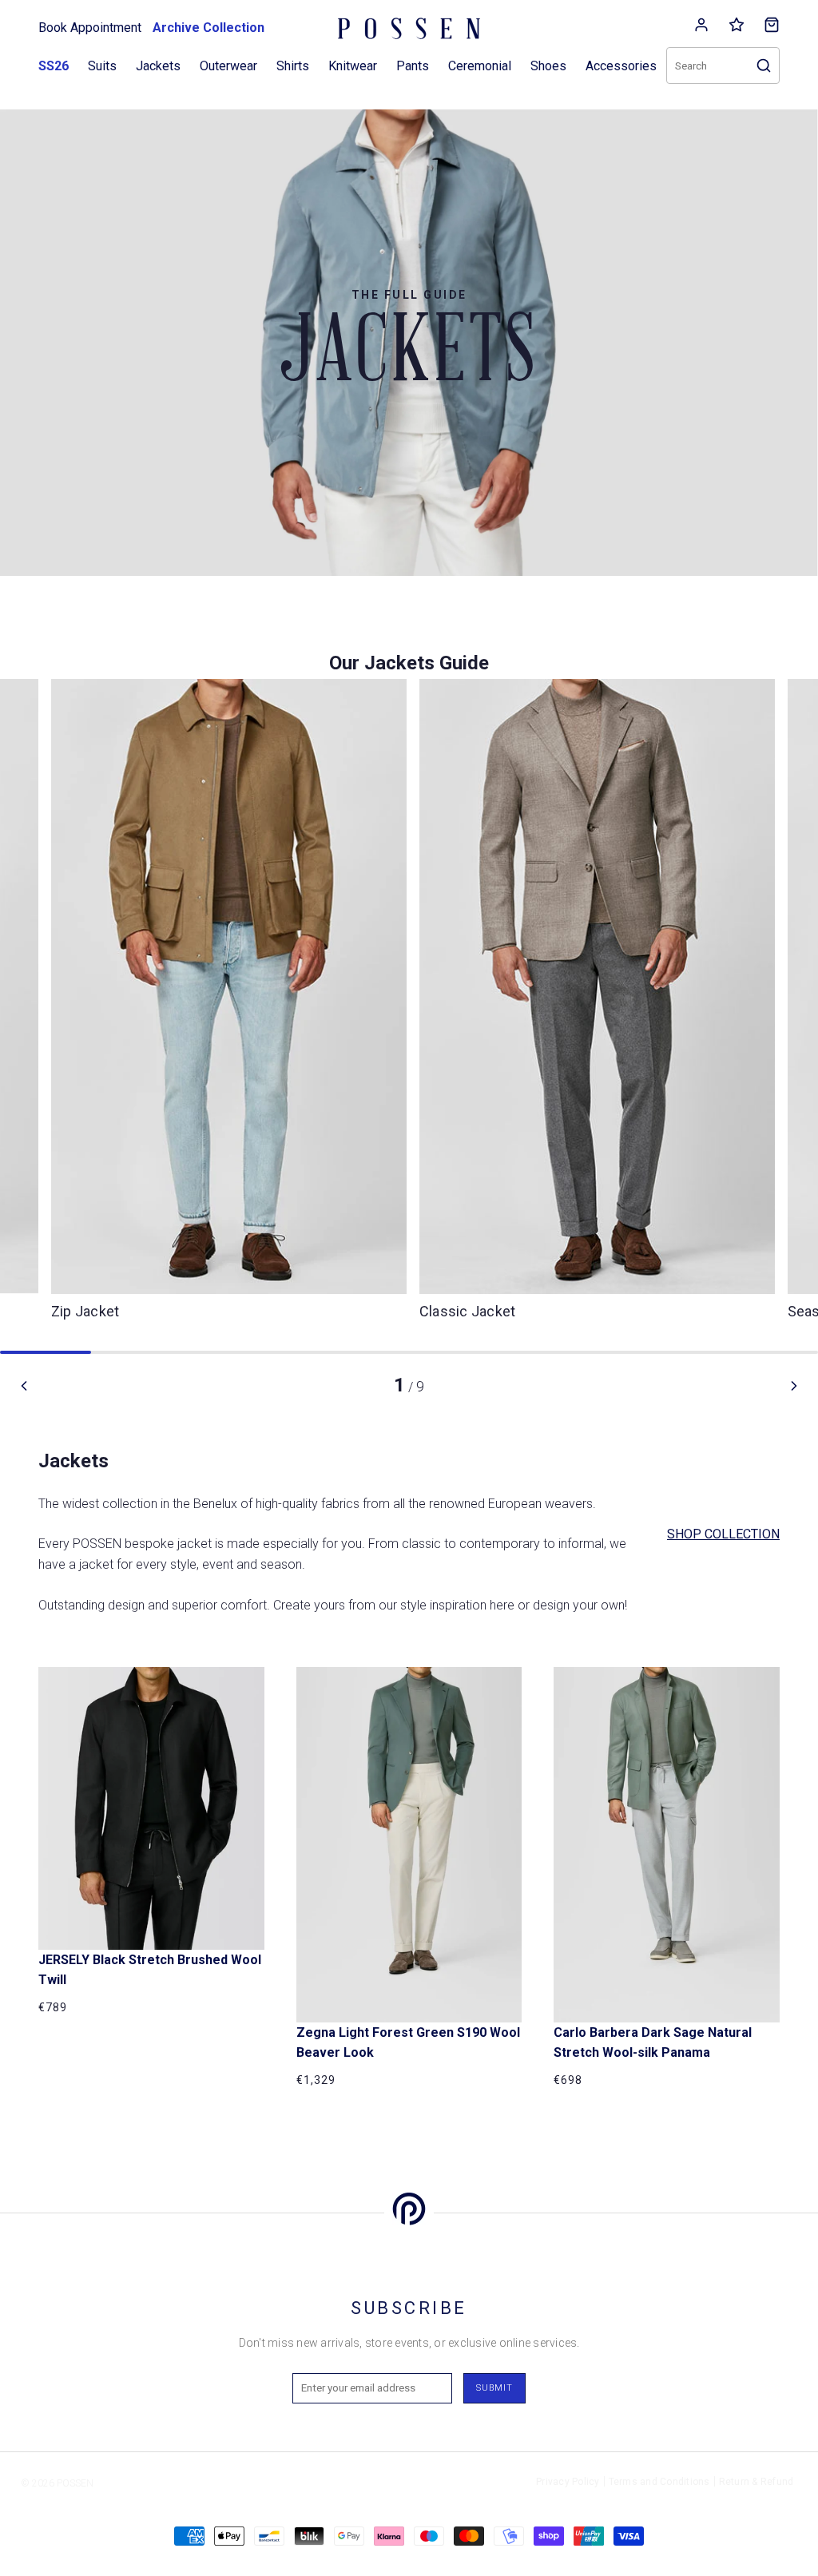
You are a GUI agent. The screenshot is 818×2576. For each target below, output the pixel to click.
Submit (494, 2388)
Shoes (548, 66)
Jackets (158, 66)
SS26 (54, 66)
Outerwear (228, 66)
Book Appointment (90, 28)
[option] (597, 1006)
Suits (102, 66)
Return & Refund (756, 2482)
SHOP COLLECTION (723, 1534)
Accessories (621, 66)
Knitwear (353, 66)
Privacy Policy (568, 2482)
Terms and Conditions (659, 2482)
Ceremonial (480, 66)
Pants (413, 66)
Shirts (293, 66)
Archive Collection (208, 28)
